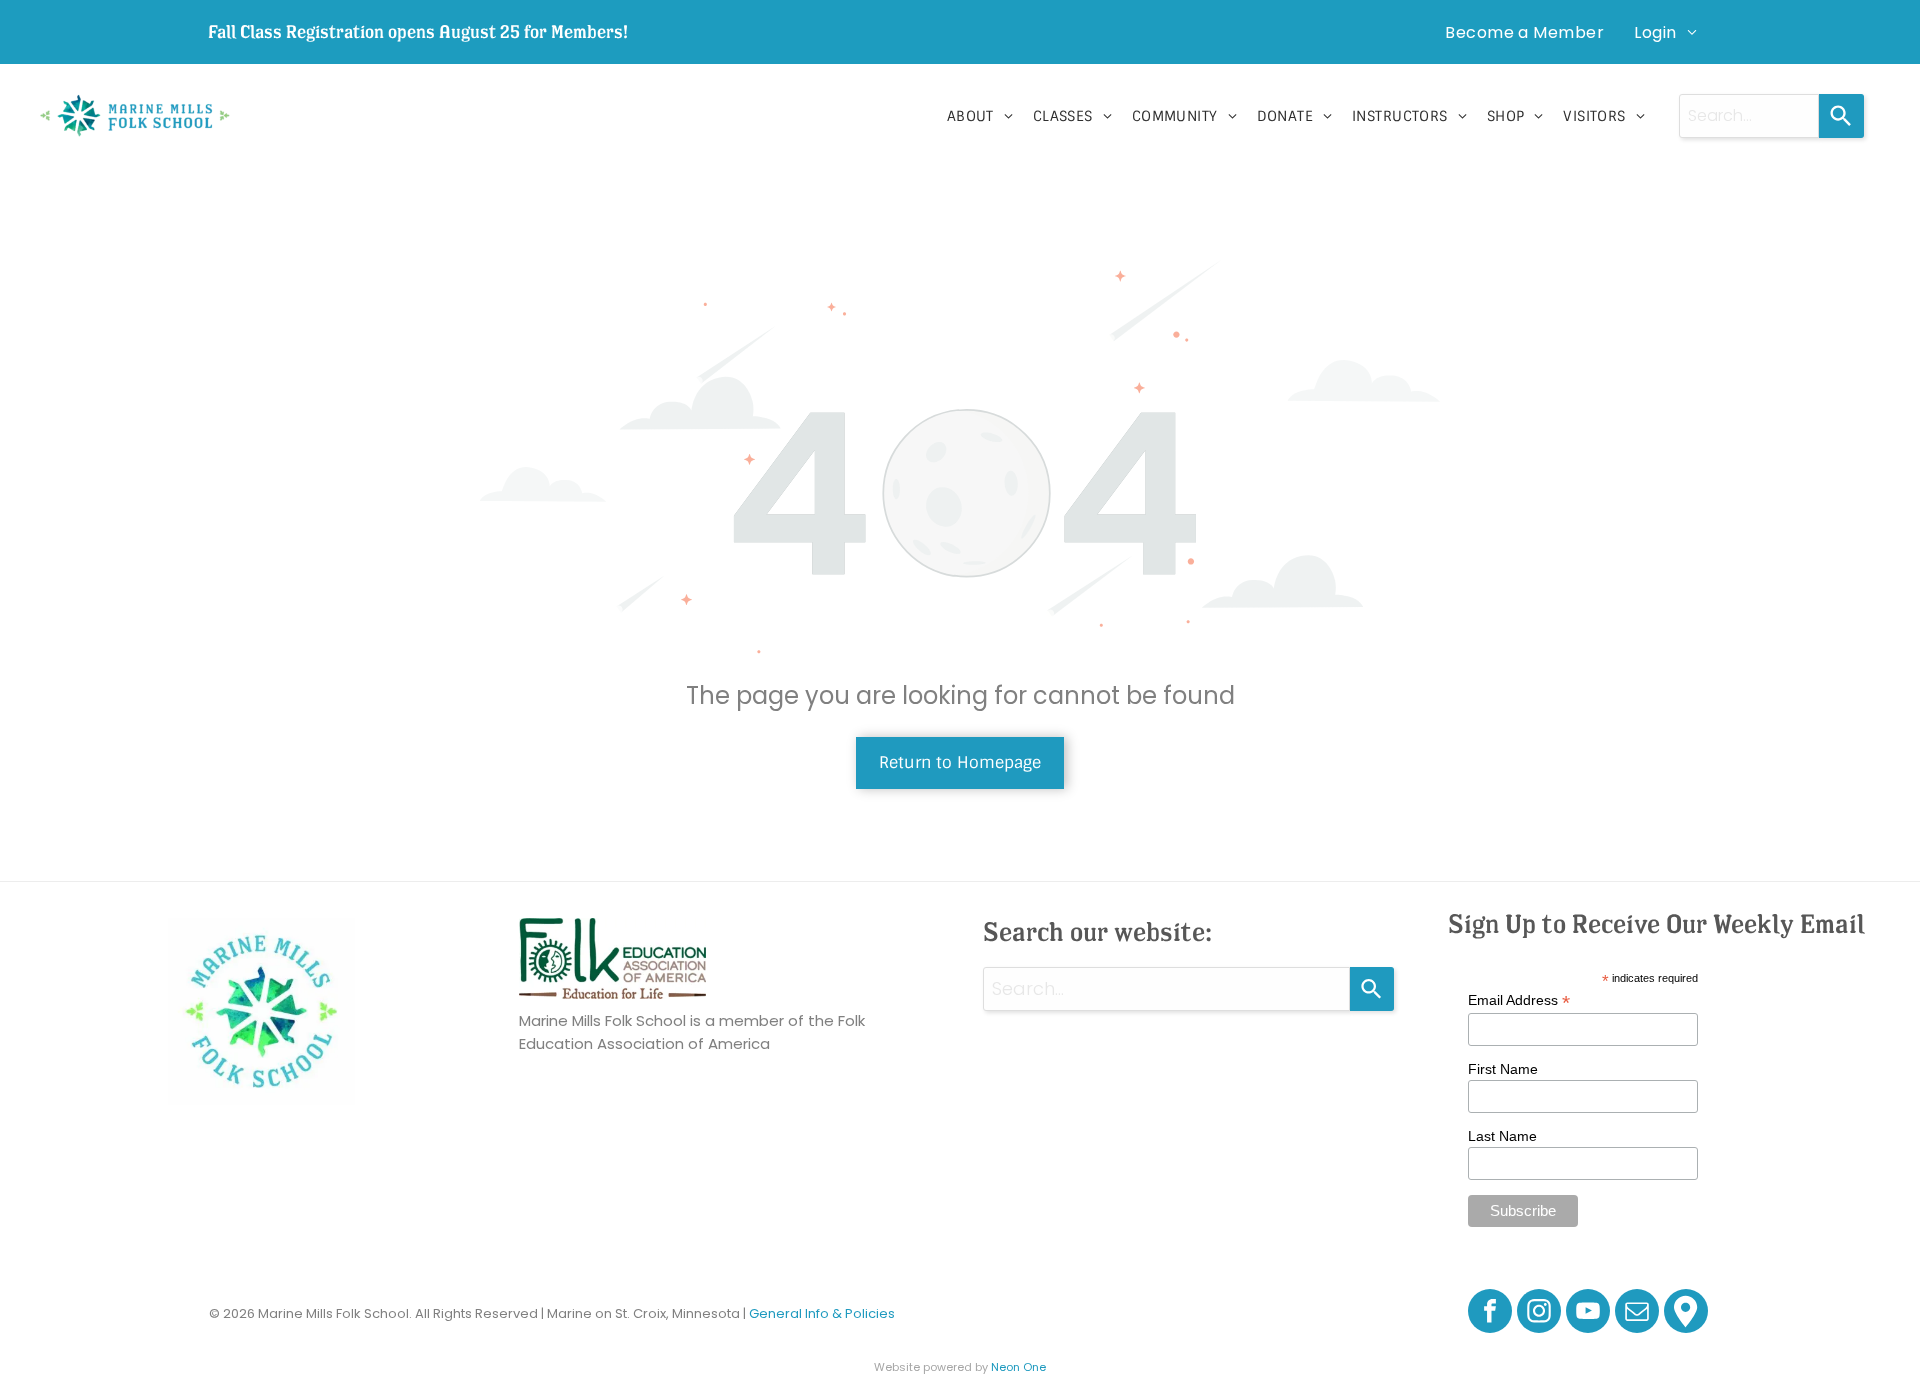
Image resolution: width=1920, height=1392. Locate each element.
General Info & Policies (822, 1313)
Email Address (1519, 1000)
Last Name (1502, 1136)
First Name (1503, 1069)
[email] (1637, 1313)
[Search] (1841, 116)
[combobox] (1749, 116)
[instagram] (1539, 1313)
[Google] (1686, 1313)
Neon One (1018, 1367)
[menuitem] (1524, 32)
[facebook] (1490, 1313)
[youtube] (1588, 1313)
